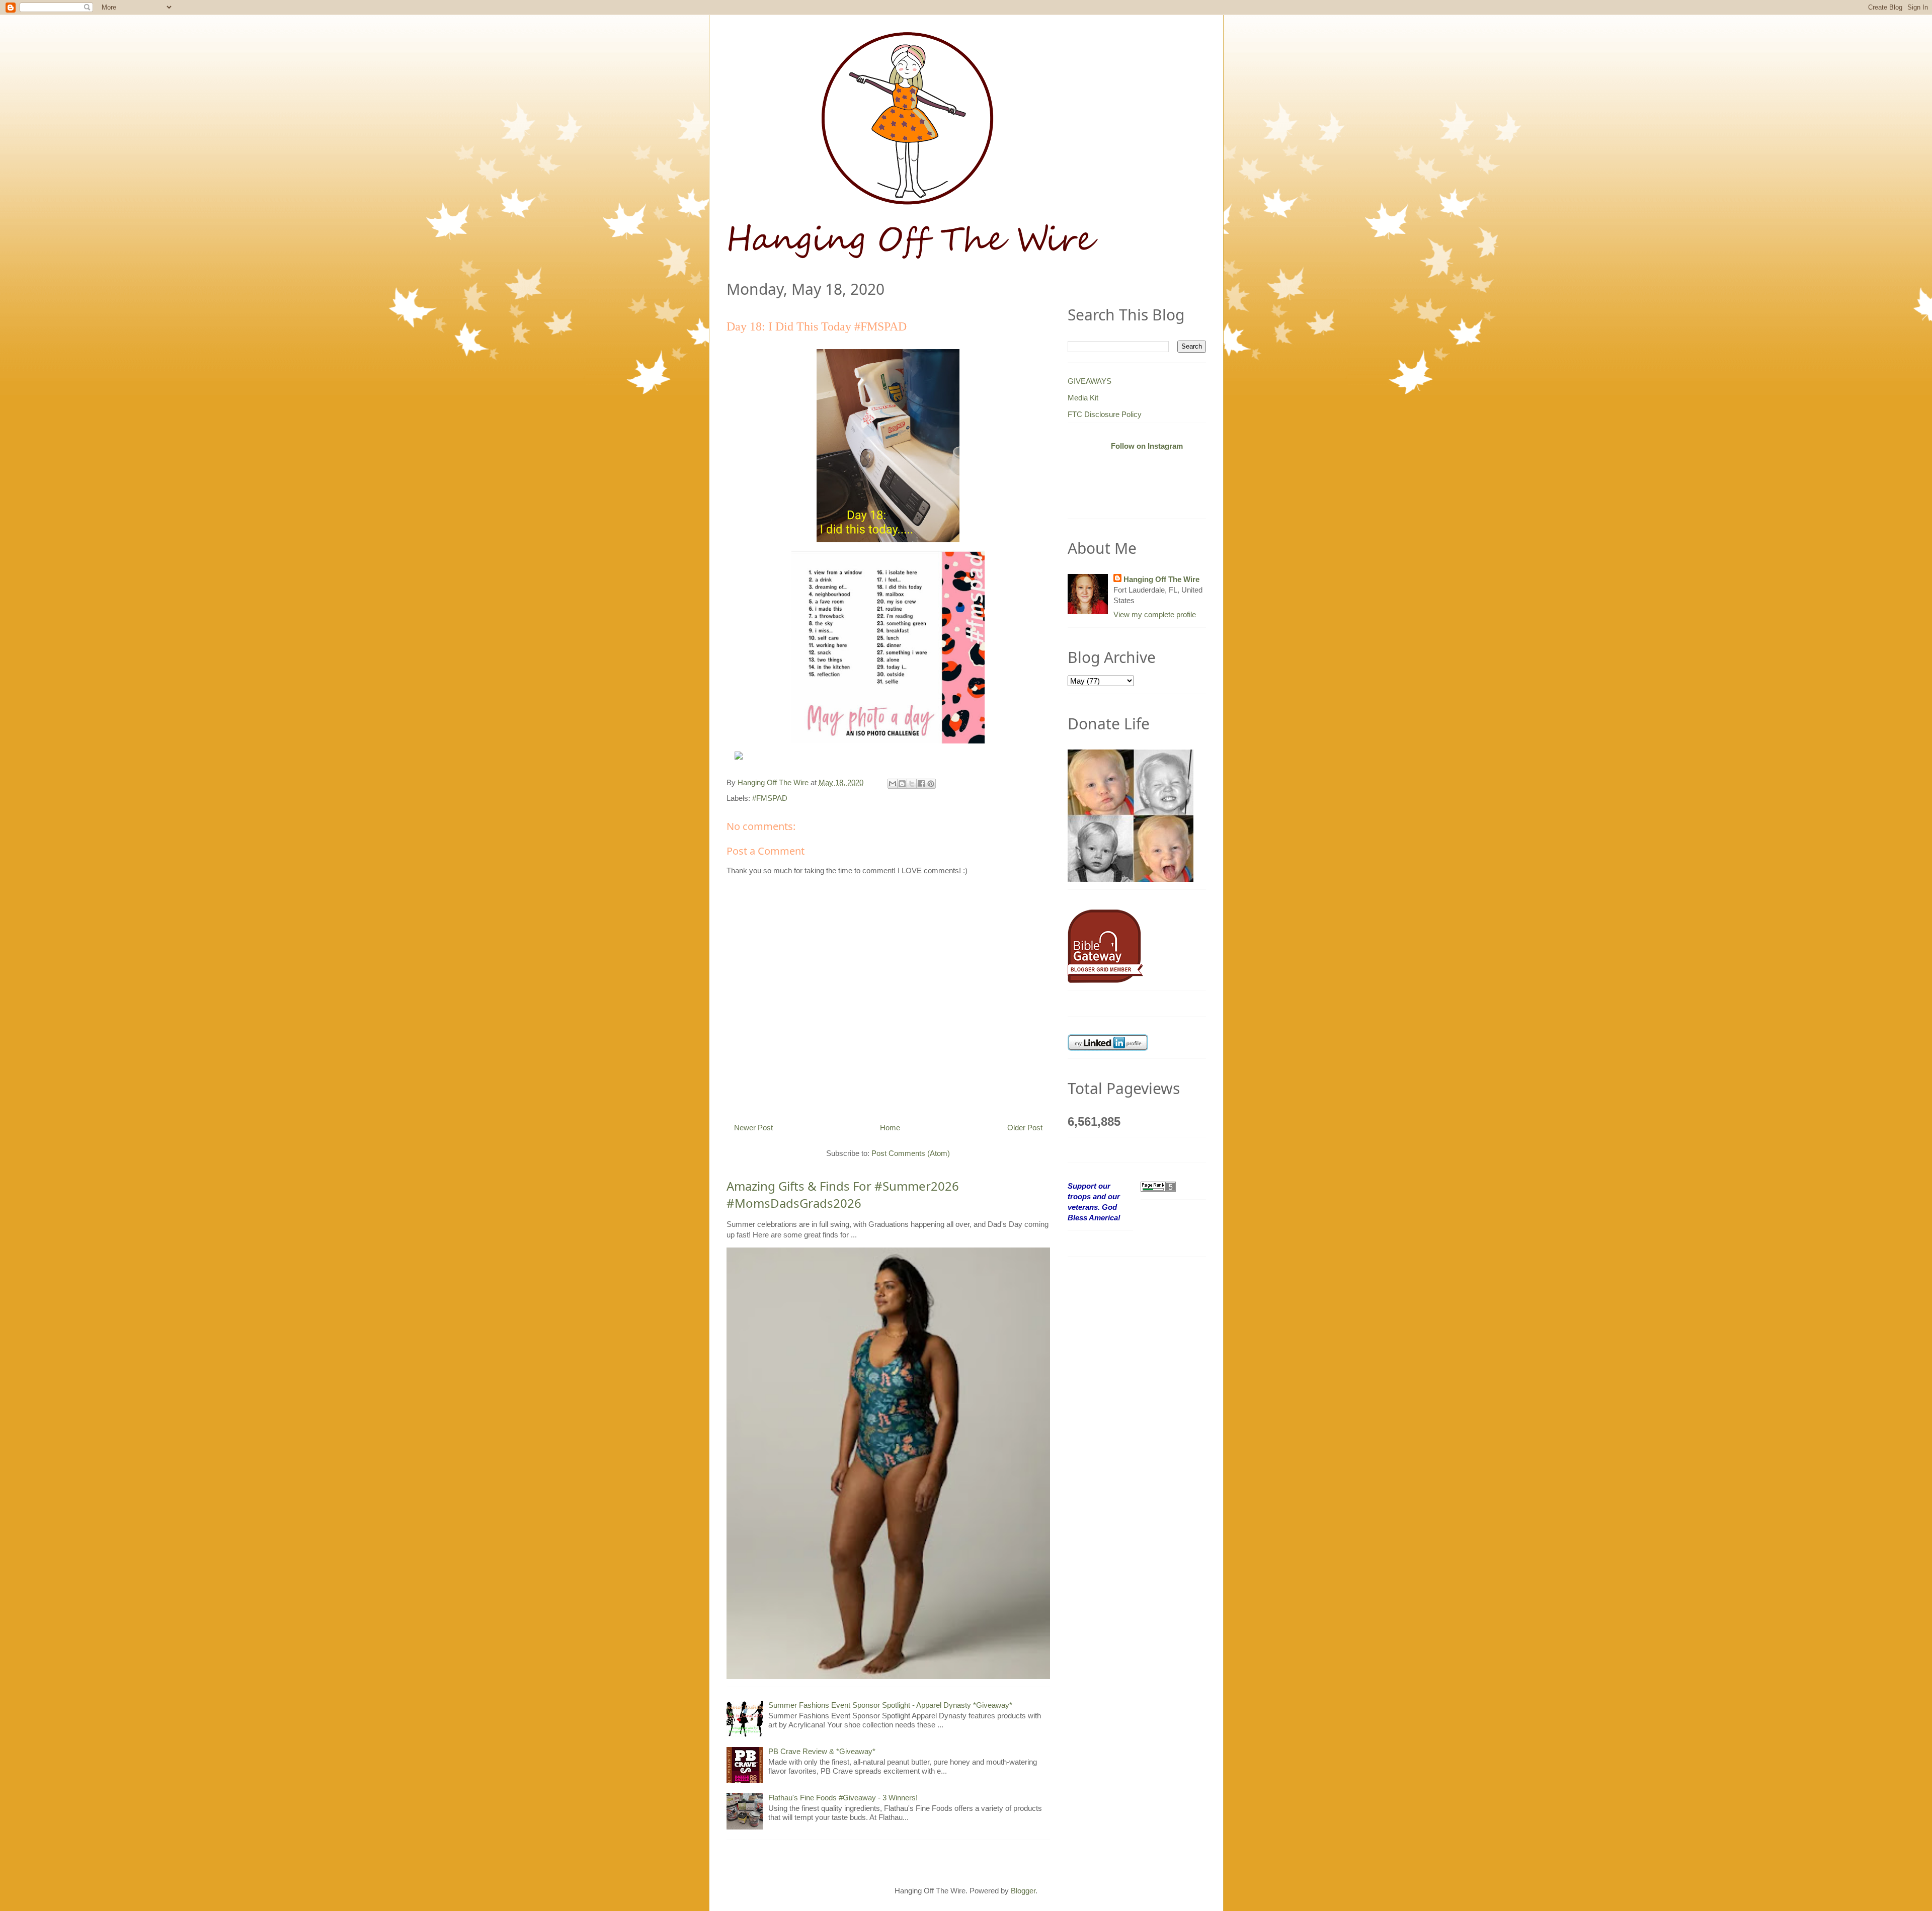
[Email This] (893, 784)
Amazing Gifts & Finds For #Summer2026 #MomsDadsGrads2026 (843, 1194)
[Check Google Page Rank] (1158, 1186)
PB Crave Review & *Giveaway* (822, 1751)
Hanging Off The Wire (1161, 579)
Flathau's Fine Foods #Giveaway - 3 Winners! (843, 1798)
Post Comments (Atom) (911, 1153)
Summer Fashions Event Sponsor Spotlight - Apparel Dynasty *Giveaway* (890, 1705)
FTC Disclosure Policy (1105, 414)
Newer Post (753, 1128)
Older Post (1025, 1128)
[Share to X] (912, 784)
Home (890, 1128)
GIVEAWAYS (1090, 381)
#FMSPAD (770, 798)
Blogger (1023, 1891)
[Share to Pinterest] (931, 784)
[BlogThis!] (902, 784)
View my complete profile (1155, 614)
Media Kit (1083, 398)
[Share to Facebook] (921, 784)
